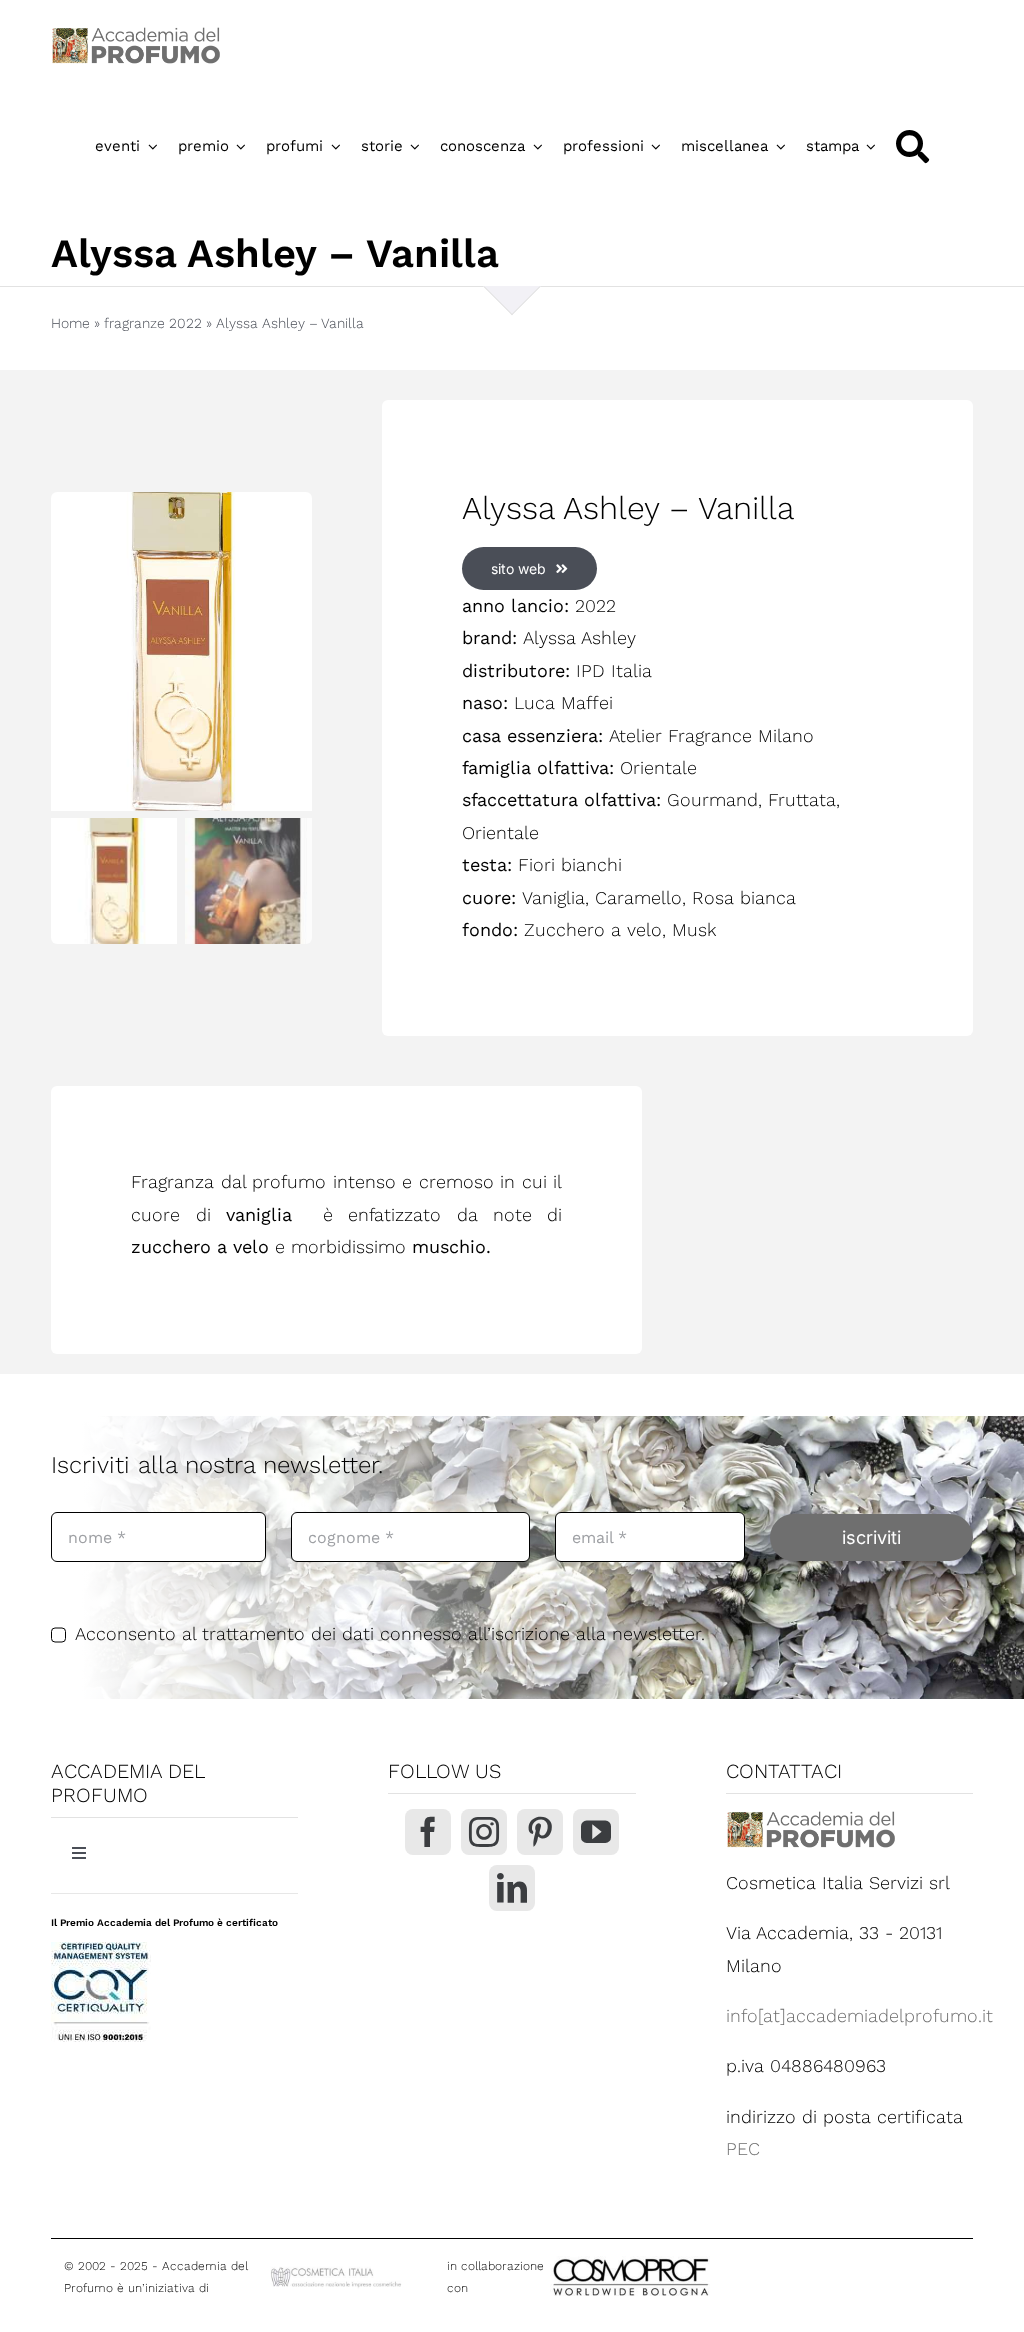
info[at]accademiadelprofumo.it (859, 2015)
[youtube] (596, 1832)
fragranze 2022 (153, 323)
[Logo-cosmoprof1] (696, 2256)
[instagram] (484, 1832)
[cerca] (912, 146)
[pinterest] (540, 1832)
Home (70, 323)
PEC (743, 2148)
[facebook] (428, 1832)
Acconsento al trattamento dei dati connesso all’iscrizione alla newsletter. (390, 1633)
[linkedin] (512, 1888)
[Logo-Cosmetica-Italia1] (337, 2272)
